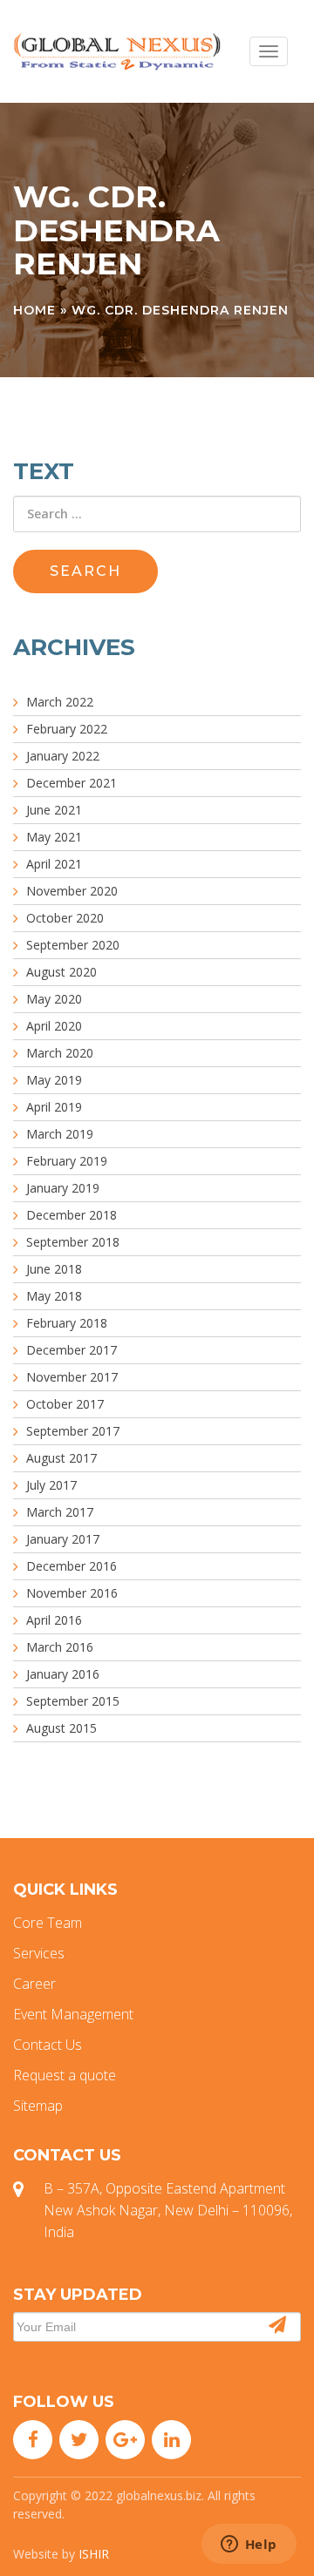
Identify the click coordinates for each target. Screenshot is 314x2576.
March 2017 (60, 1512)
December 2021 (72, 783)
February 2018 (67, 1323)
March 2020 (60, 1053)
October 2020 (65, 918)
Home (34, 310)
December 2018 (72, 1215)
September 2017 (73, 1431)
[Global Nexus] (117, 51)
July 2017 (51, 1485)
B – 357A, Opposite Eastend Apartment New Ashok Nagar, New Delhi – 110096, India (168, 2210)
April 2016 (54, 1620)
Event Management (73, 2014)
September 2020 (73, 945)
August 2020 (61, 972)
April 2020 (54, 1026)
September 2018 (73, 1242)
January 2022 (63, 756)
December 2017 (72, 1350)
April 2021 (54, 864)
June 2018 (54, 1269)
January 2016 (63, 1674)
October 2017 (65, 1404)
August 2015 (61, 1728)
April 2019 (54, 1107)
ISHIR (94, 2554)
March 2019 (60, 1134)
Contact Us (48, 2045)
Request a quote (65, 2075)
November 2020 (72, 891)
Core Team (48, 1923)
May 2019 (54, 1080)
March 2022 (60, 702)
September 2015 (73, 1701)
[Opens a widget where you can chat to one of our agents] (249, 2546)
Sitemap (38, 2106)
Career (34, 1984)
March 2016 (60, 1647)
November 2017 (72, 1377)
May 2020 (54, 999)
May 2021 (54, 837)
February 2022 (67, 729)
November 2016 (72, 1593)
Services (39, 1953)
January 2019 (63, 1188)
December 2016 (72, 1566)
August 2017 (61, 1458)
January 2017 (63, 1539)
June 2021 (54, 810)
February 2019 (67, 1161)
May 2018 (54, 1296)
